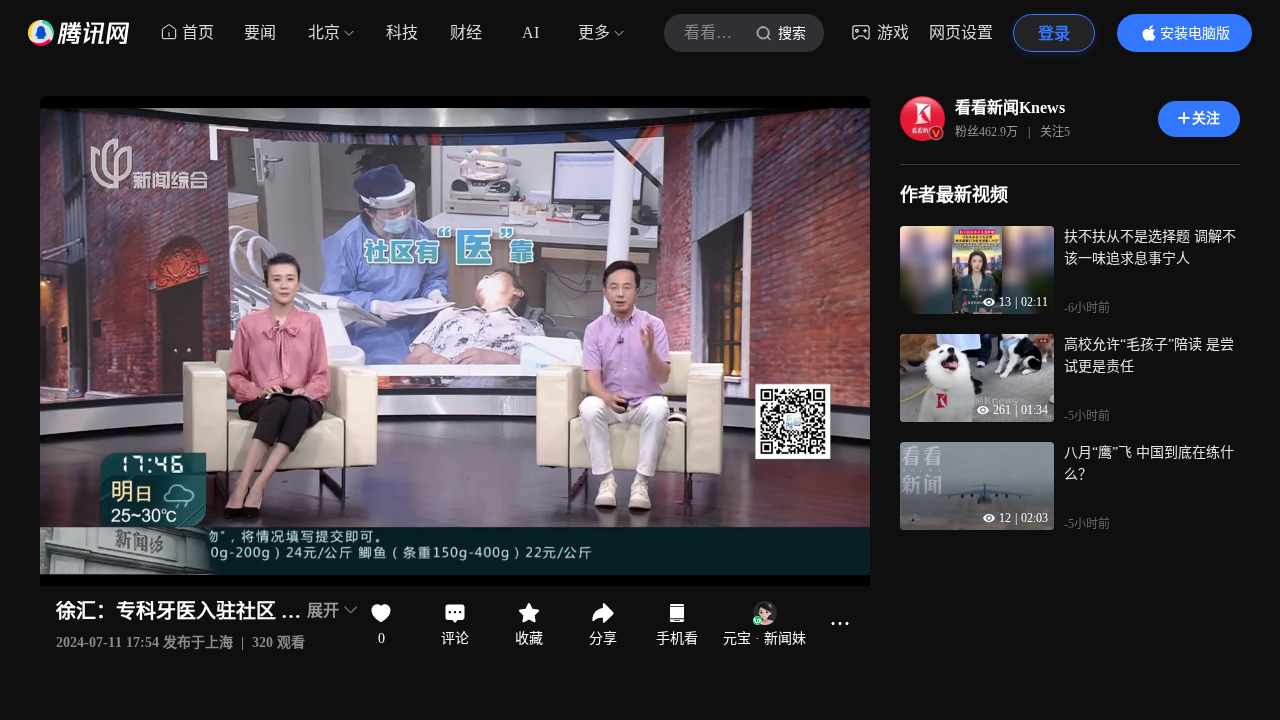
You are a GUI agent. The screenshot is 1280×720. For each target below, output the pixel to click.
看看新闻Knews (1010, 107)
